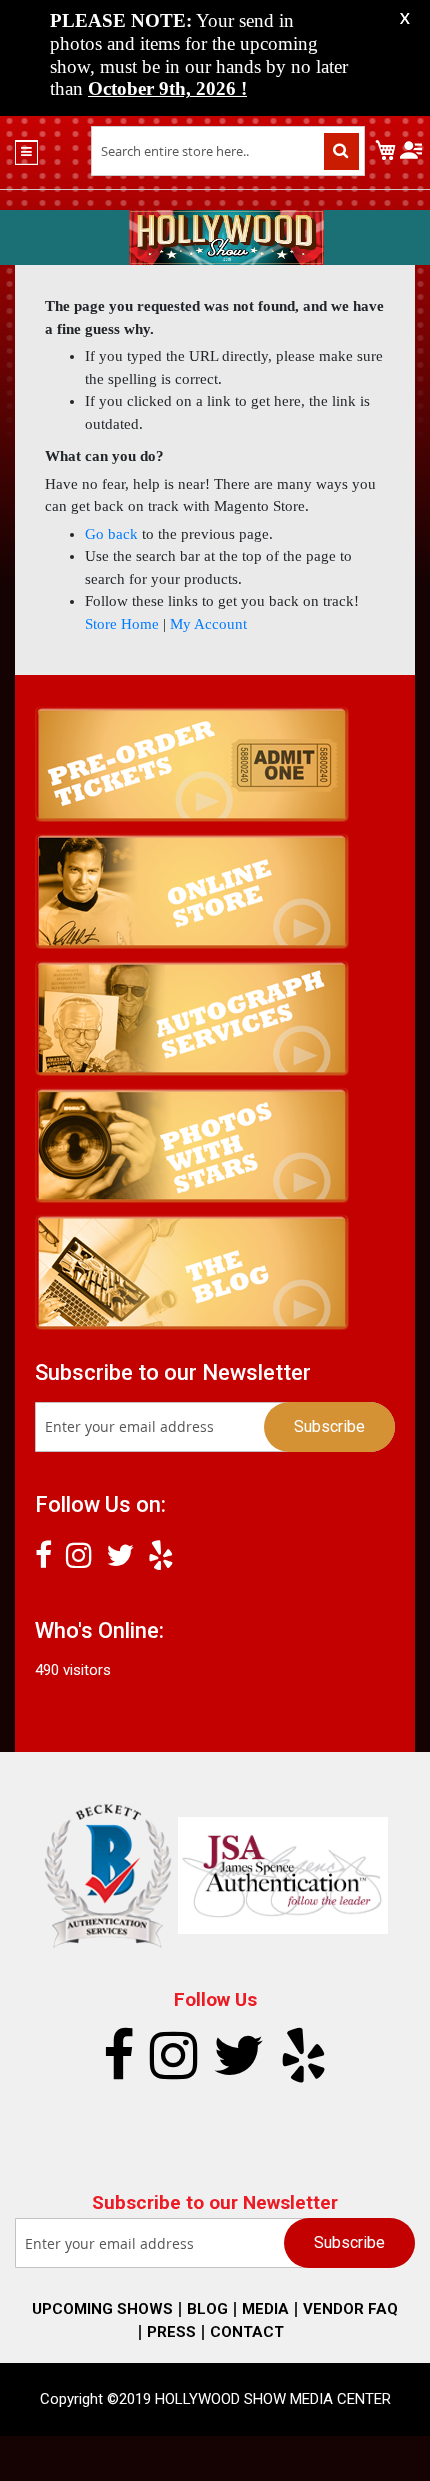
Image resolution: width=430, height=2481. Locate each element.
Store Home (122, 624)
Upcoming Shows (102, 2309)
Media (265, 2309)
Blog (207, 2309)
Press (171, 2332)
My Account (208, 624)
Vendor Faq (350, 2309)
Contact (247, 2332)
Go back (111, 534)
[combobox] (228, 151)
